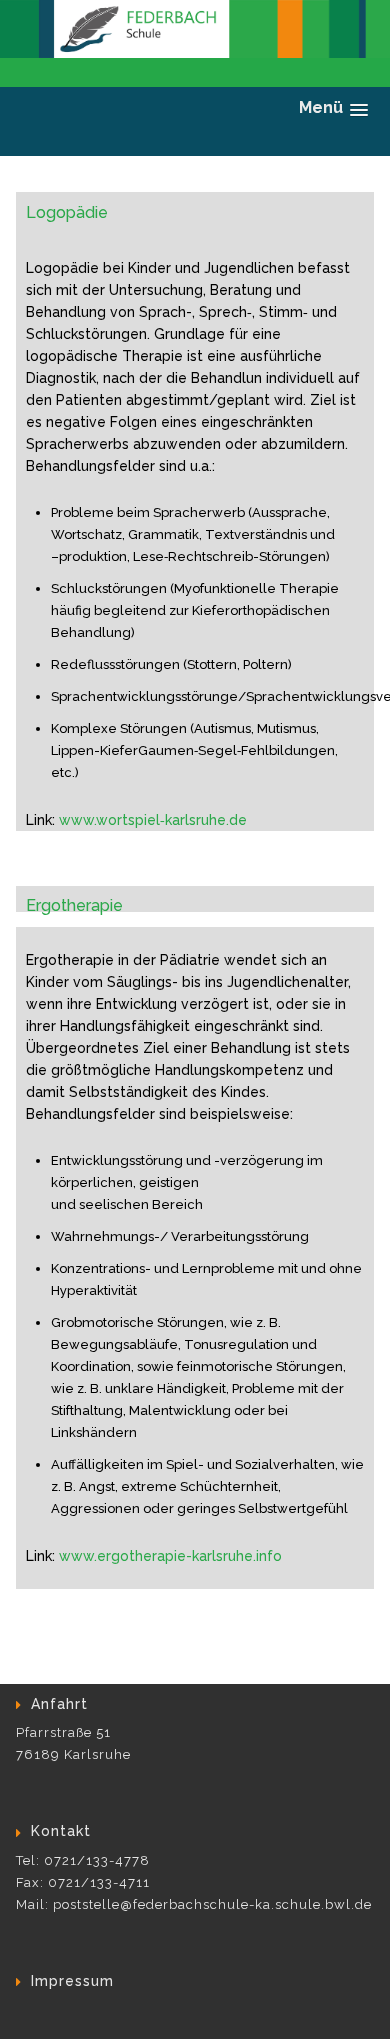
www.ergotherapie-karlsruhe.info (170, 1556)
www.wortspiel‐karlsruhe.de (153, 820)
